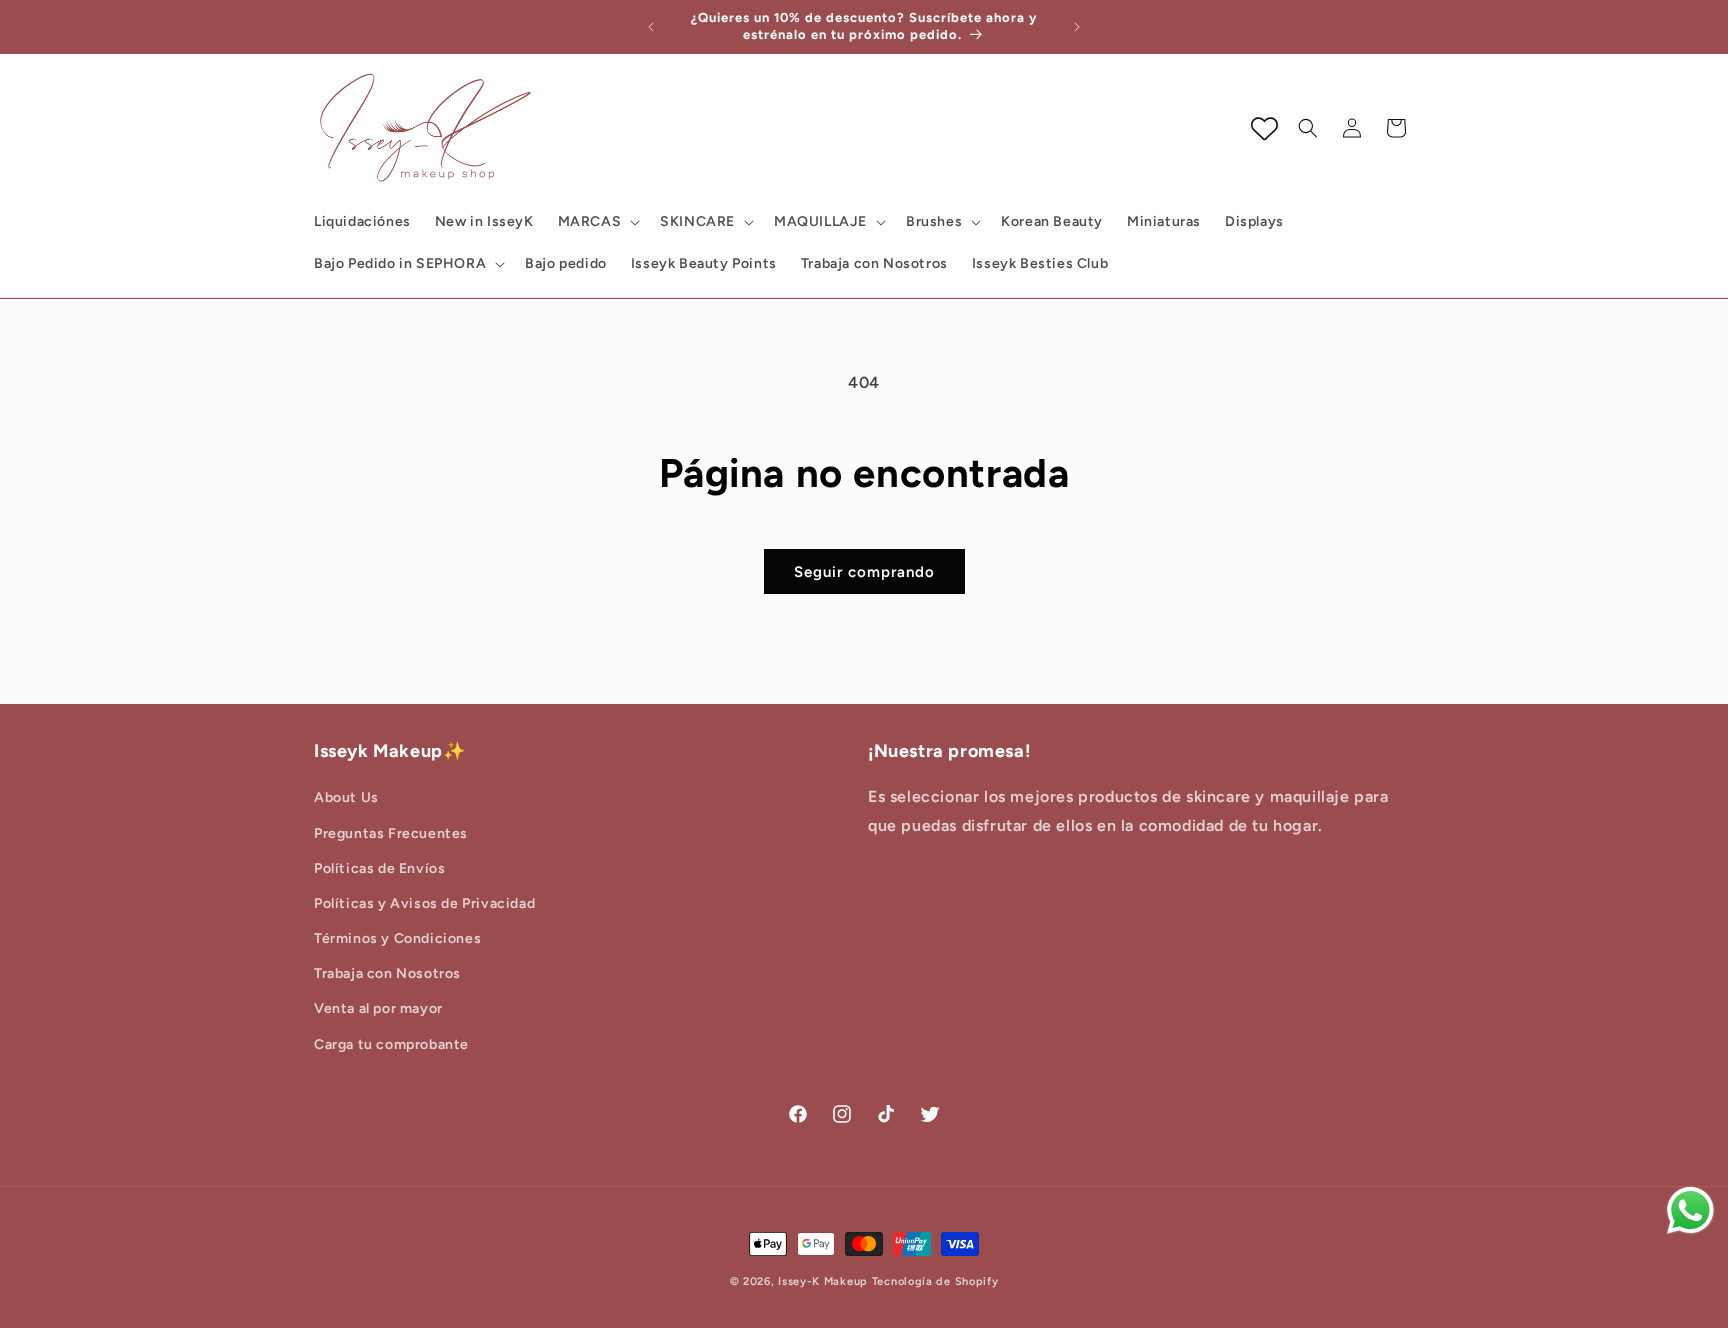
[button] (597, 222)
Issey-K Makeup (823, 1281)
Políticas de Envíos (379, 868)
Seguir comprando (864, 572)
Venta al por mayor (378, 1009)
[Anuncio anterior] (651, 27)
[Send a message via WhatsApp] (1690, 1210)
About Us (346, 798)
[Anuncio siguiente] (1077, 27)
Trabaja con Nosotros (387, 974)
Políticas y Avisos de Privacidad (424, 903)
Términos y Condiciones (397, 939)
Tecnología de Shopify (935, 1281)
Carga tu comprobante (391, 1044)
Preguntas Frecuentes (391, 833)
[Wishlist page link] (1264, 128)
